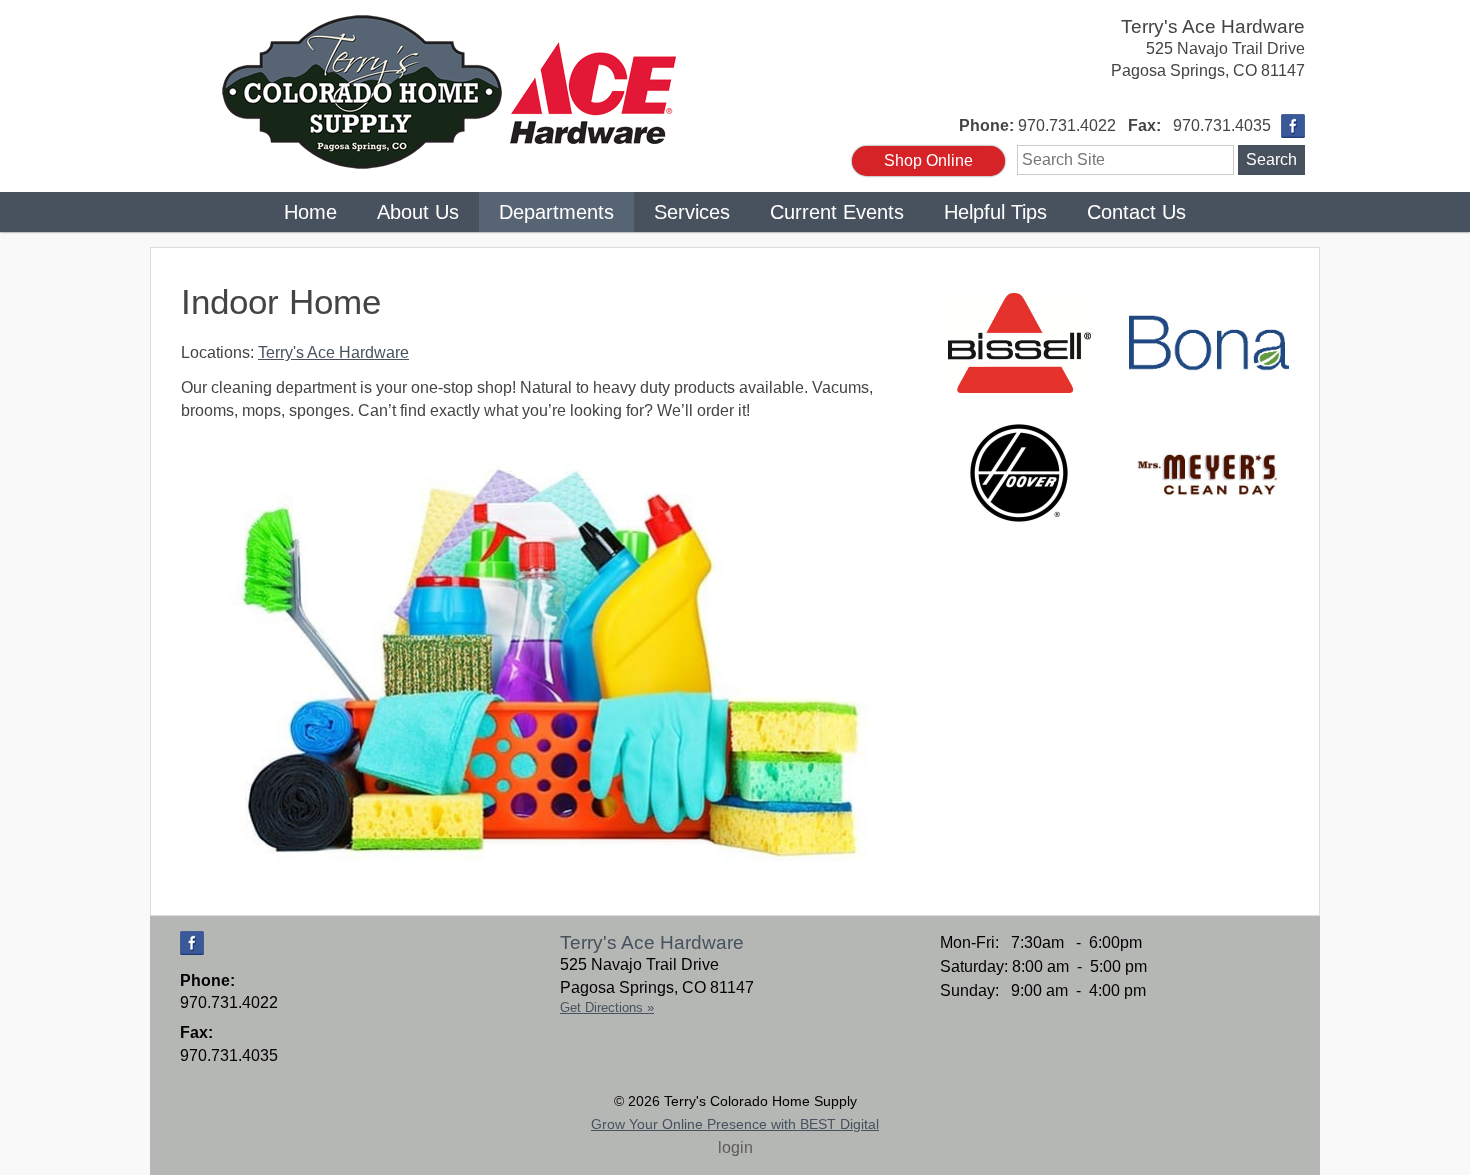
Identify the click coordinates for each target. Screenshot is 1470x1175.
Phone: (986, 125)
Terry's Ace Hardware (1213, 26)
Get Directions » (607, 1007)
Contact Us (1136, 212)
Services (692, 212)
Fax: (1144, 125)
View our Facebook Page (1293, 126)
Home (310, 212)
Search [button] (1271, 159)
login (735, 1147)
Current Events (837, 212)
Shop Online (928, 160)
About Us (418, 212)
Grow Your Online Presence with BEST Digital (735, 1124)
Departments (556, 212)
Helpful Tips (995, 212)
